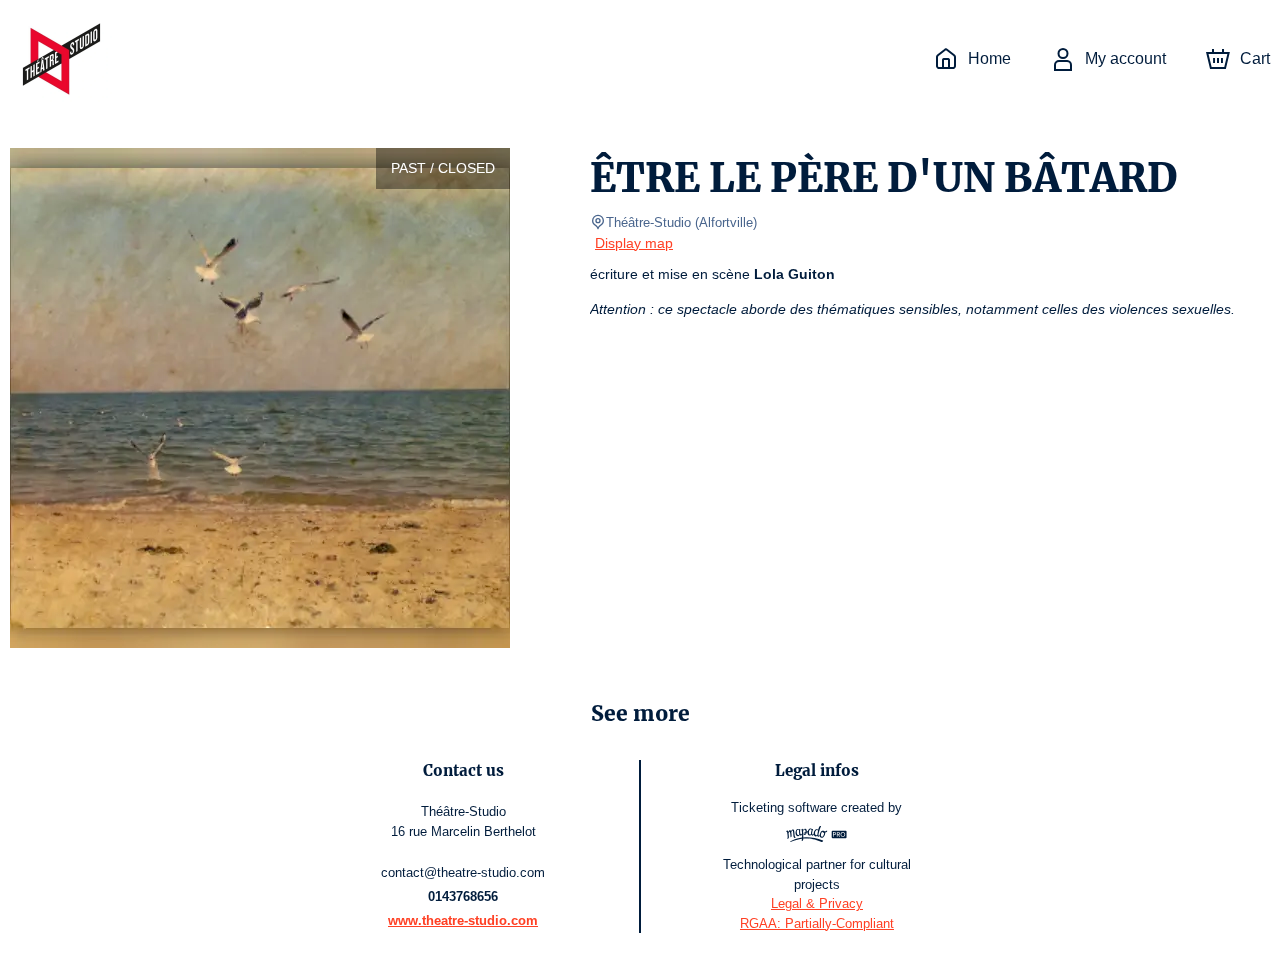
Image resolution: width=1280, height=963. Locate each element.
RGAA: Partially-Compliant (817, 923)
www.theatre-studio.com (463, 920)
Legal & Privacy (817, 903)
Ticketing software (784, 807)
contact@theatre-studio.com (463, 872)
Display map (634, 243)
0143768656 (463, 896)
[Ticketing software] (817, 837)
